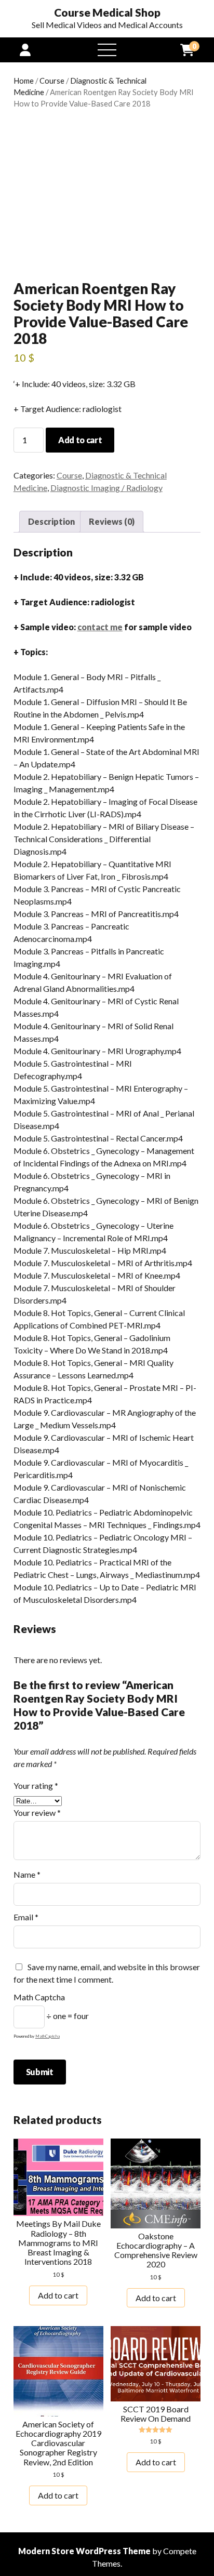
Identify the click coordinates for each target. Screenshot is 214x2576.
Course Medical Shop (107, 12)
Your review (37, 1813)
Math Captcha (39, 1997)
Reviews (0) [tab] (112, 521)
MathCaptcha (48, 2036)
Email (26, 1917)
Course (52, 81)
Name (27, 1874)
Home (24, 81)
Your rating (36, 1785)
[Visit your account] (25, 50)
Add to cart (80, 440)
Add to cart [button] (58, 2295)
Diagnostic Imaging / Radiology (106, 488)
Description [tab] (51, 521)
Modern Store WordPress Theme (84, 2551)
